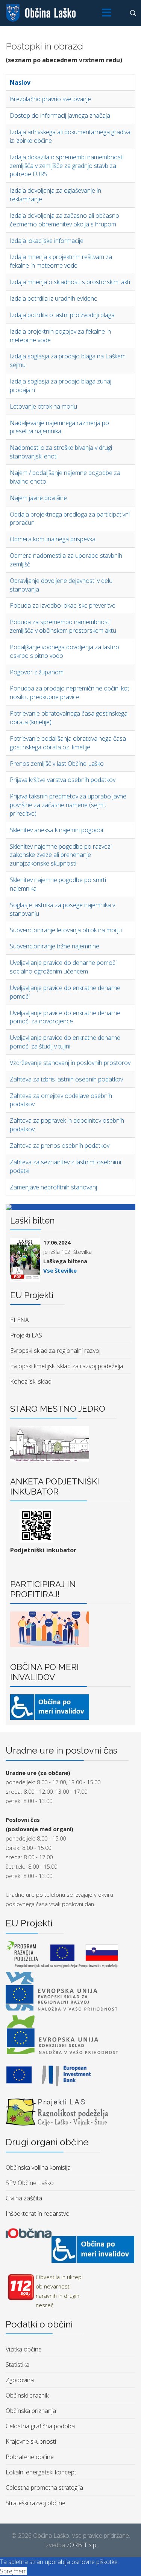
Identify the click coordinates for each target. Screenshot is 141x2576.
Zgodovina (20, 2380)
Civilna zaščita (24, 2198)
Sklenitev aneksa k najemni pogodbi (56, 830)
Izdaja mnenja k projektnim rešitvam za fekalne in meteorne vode (61, 261)
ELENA (20, 1320)
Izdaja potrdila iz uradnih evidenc (53, 298)
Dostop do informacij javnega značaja (60, 115)
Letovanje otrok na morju (43, 406)
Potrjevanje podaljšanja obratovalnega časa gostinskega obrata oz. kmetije (68, 743)
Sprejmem (13, 2571)
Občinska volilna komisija (38, 2167)
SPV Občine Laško (30, 2183)
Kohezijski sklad (31, 1381)
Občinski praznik (27, 2395)
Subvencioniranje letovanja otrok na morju (66, 930)
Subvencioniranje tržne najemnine (55, 946)
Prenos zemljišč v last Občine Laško (57, 764)
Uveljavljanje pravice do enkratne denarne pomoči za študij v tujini (65, 1042)
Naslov (20, 82)
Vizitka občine (24, 2349)
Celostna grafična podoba (40, 2426)
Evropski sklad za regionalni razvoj (55, 1351)
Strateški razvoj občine (36, 2503)
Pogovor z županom (37, 672)
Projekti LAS (26, 1335)
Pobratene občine (30, 2457)
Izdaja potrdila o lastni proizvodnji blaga (62, 315)
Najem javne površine (38, 498)
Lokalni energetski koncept (41, 2472)
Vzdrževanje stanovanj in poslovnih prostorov (70, 1063)
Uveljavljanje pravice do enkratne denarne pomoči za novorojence (65, 1017)
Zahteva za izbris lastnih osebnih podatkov (66, 1079)
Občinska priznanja (31, 2411)
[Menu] (107, 13)
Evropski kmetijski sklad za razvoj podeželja (67, 1366)
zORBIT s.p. (82, 2545)
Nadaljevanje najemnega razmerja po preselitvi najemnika (59, 427)
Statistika (17, 2365)
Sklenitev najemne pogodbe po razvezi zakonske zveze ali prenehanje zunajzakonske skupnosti (61, 855)
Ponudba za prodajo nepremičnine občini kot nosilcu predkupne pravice (70, 693)
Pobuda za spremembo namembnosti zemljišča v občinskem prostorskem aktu (63, 626)
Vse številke (60, 1270)
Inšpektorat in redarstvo (38, 2214)
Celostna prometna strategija (44, 2488)
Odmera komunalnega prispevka (53, 539)
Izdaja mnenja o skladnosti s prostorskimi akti (70, 282)
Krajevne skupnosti (31, 2441)
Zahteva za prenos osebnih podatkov (60, 1146)
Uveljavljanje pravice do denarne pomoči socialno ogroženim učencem (63, 967)
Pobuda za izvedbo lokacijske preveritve (63, 605)
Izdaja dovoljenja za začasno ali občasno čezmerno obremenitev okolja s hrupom (64, 220)
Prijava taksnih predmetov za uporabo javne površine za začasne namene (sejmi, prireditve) (68, 805)
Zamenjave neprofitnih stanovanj (53, 1187)
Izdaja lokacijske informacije (47, 241)
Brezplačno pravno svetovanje (50, 99)
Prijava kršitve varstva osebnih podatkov (63, 780)
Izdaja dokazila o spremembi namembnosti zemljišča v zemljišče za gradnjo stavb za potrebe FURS (67, 166)
